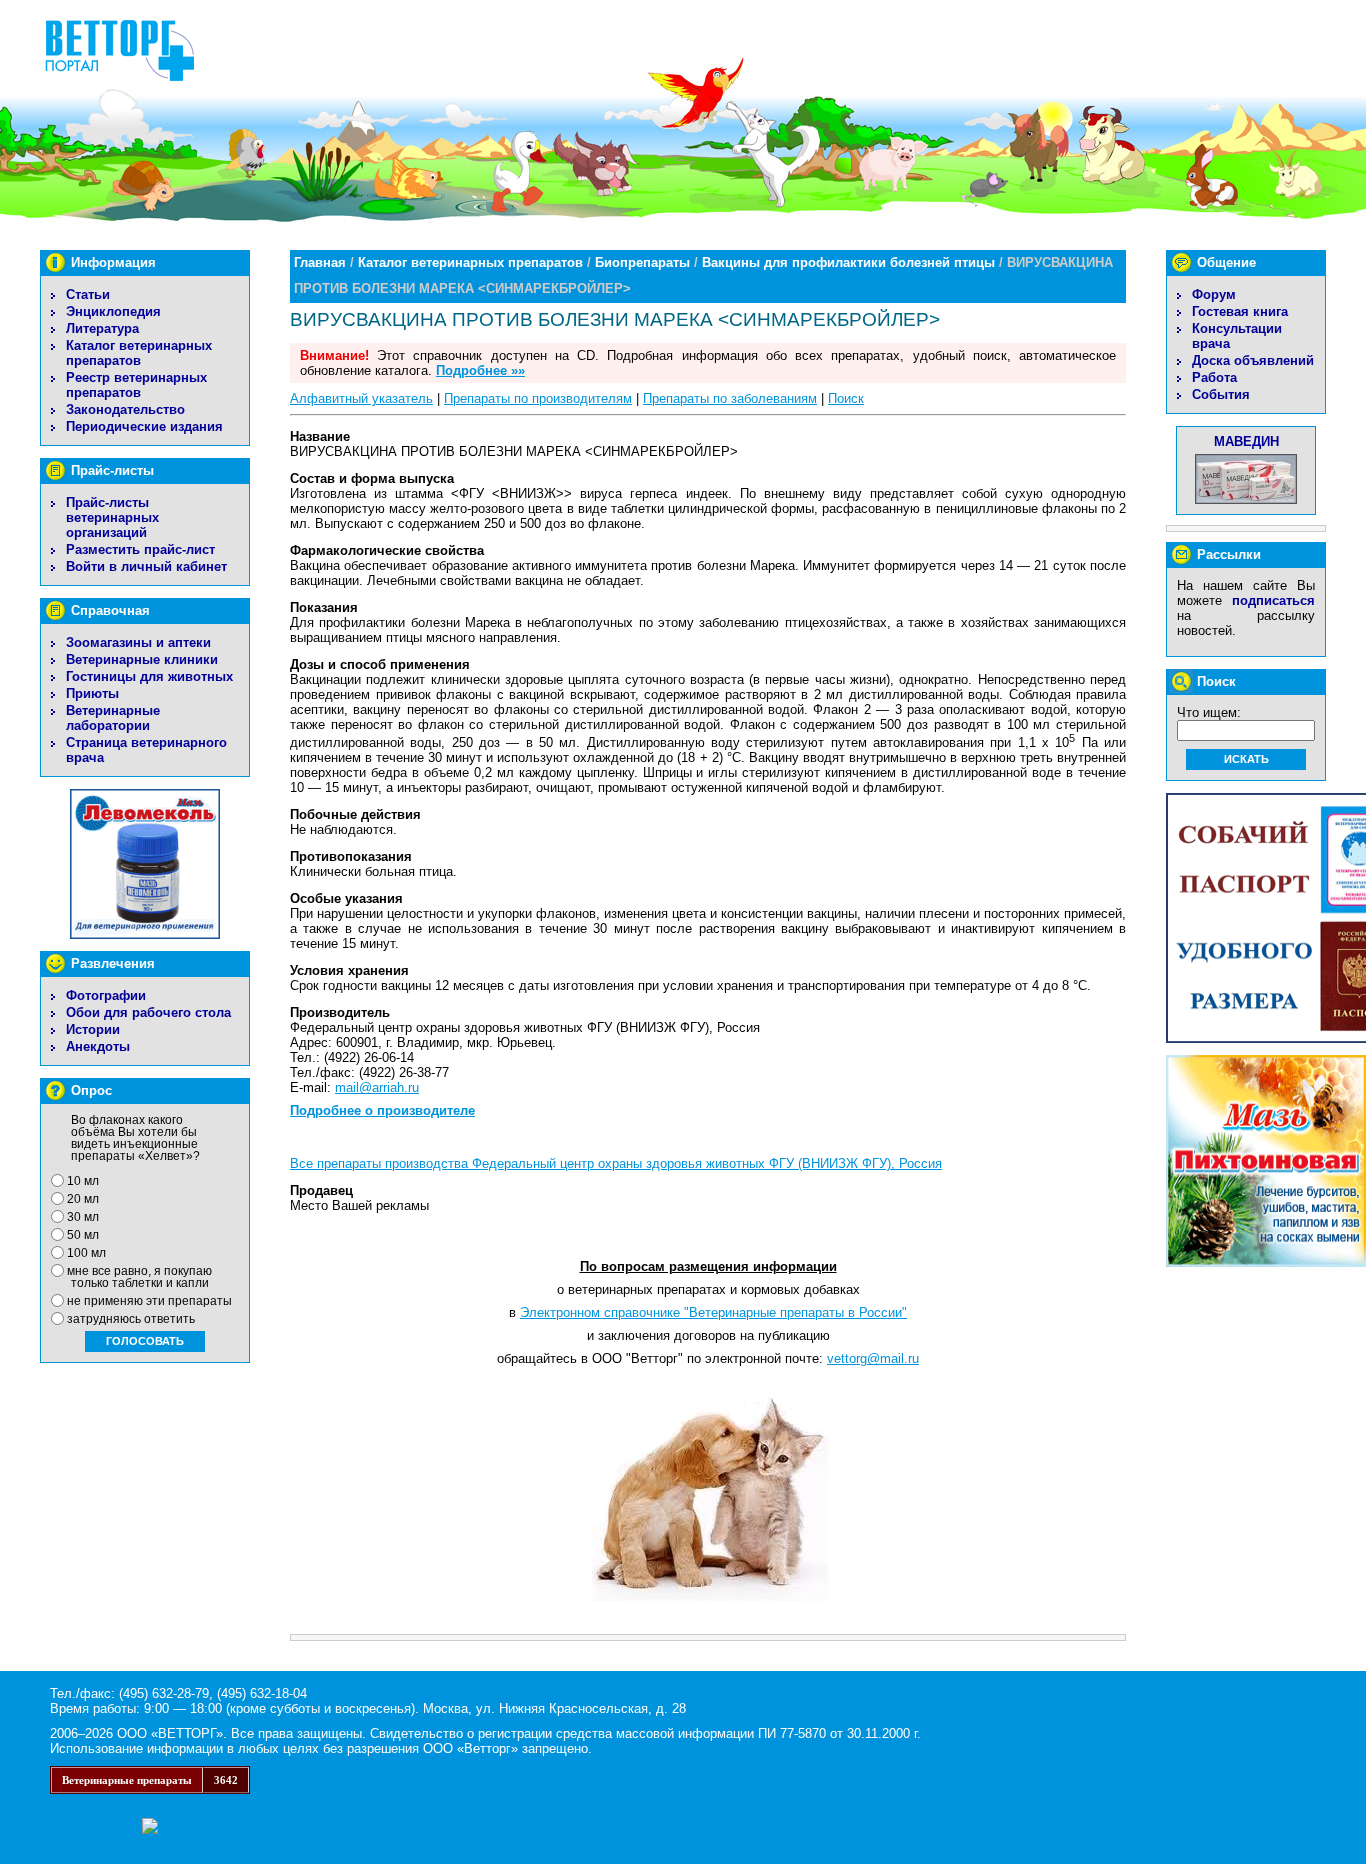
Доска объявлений (1253, 360)
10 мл (83, 1181)
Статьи (88, 294)
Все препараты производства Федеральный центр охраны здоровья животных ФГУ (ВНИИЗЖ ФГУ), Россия (616, 1163)
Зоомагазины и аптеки (138, 642)
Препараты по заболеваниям (730, 398)
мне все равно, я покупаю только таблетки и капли (139, 1277)
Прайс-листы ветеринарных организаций (112, 517)
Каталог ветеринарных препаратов (139, 353)
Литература (102, 328)
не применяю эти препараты (149, 1301)
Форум (1214, 294)
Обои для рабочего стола (148, 1012)
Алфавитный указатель (361, 398)
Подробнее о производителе (382, 1110)
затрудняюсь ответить (131, 1319)
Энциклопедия (113, 311)
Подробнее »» (480, 370)
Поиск (846, 398)
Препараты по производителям (538, 398)
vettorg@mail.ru (873, 1358)
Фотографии (106, 995)
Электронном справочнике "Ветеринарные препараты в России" (713, 1312)
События (1221, 394)
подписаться (1273, 600)
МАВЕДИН (1246, 441)
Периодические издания (144, 426)
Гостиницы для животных (149, 676)
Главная (320, 262)
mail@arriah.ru (377, 1087)
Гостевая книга (1240, 311)
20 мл (83, 1199)
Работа (1214, 377)
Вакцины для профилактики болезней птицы (848, 262)
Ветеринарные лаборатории (113, 718)
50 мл (83, 1235)
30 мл (83, 1217)
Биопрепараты (642, 262)
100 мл (86, 1253)
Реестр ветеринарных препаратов (136, 385)
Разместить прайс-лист (140, 549)
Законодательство (125, 409)
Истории (93, 1029)
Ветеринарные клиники (142, 659)
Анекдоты (98, 1046)
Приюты (92, 693)
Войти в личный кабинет (146, 566)
